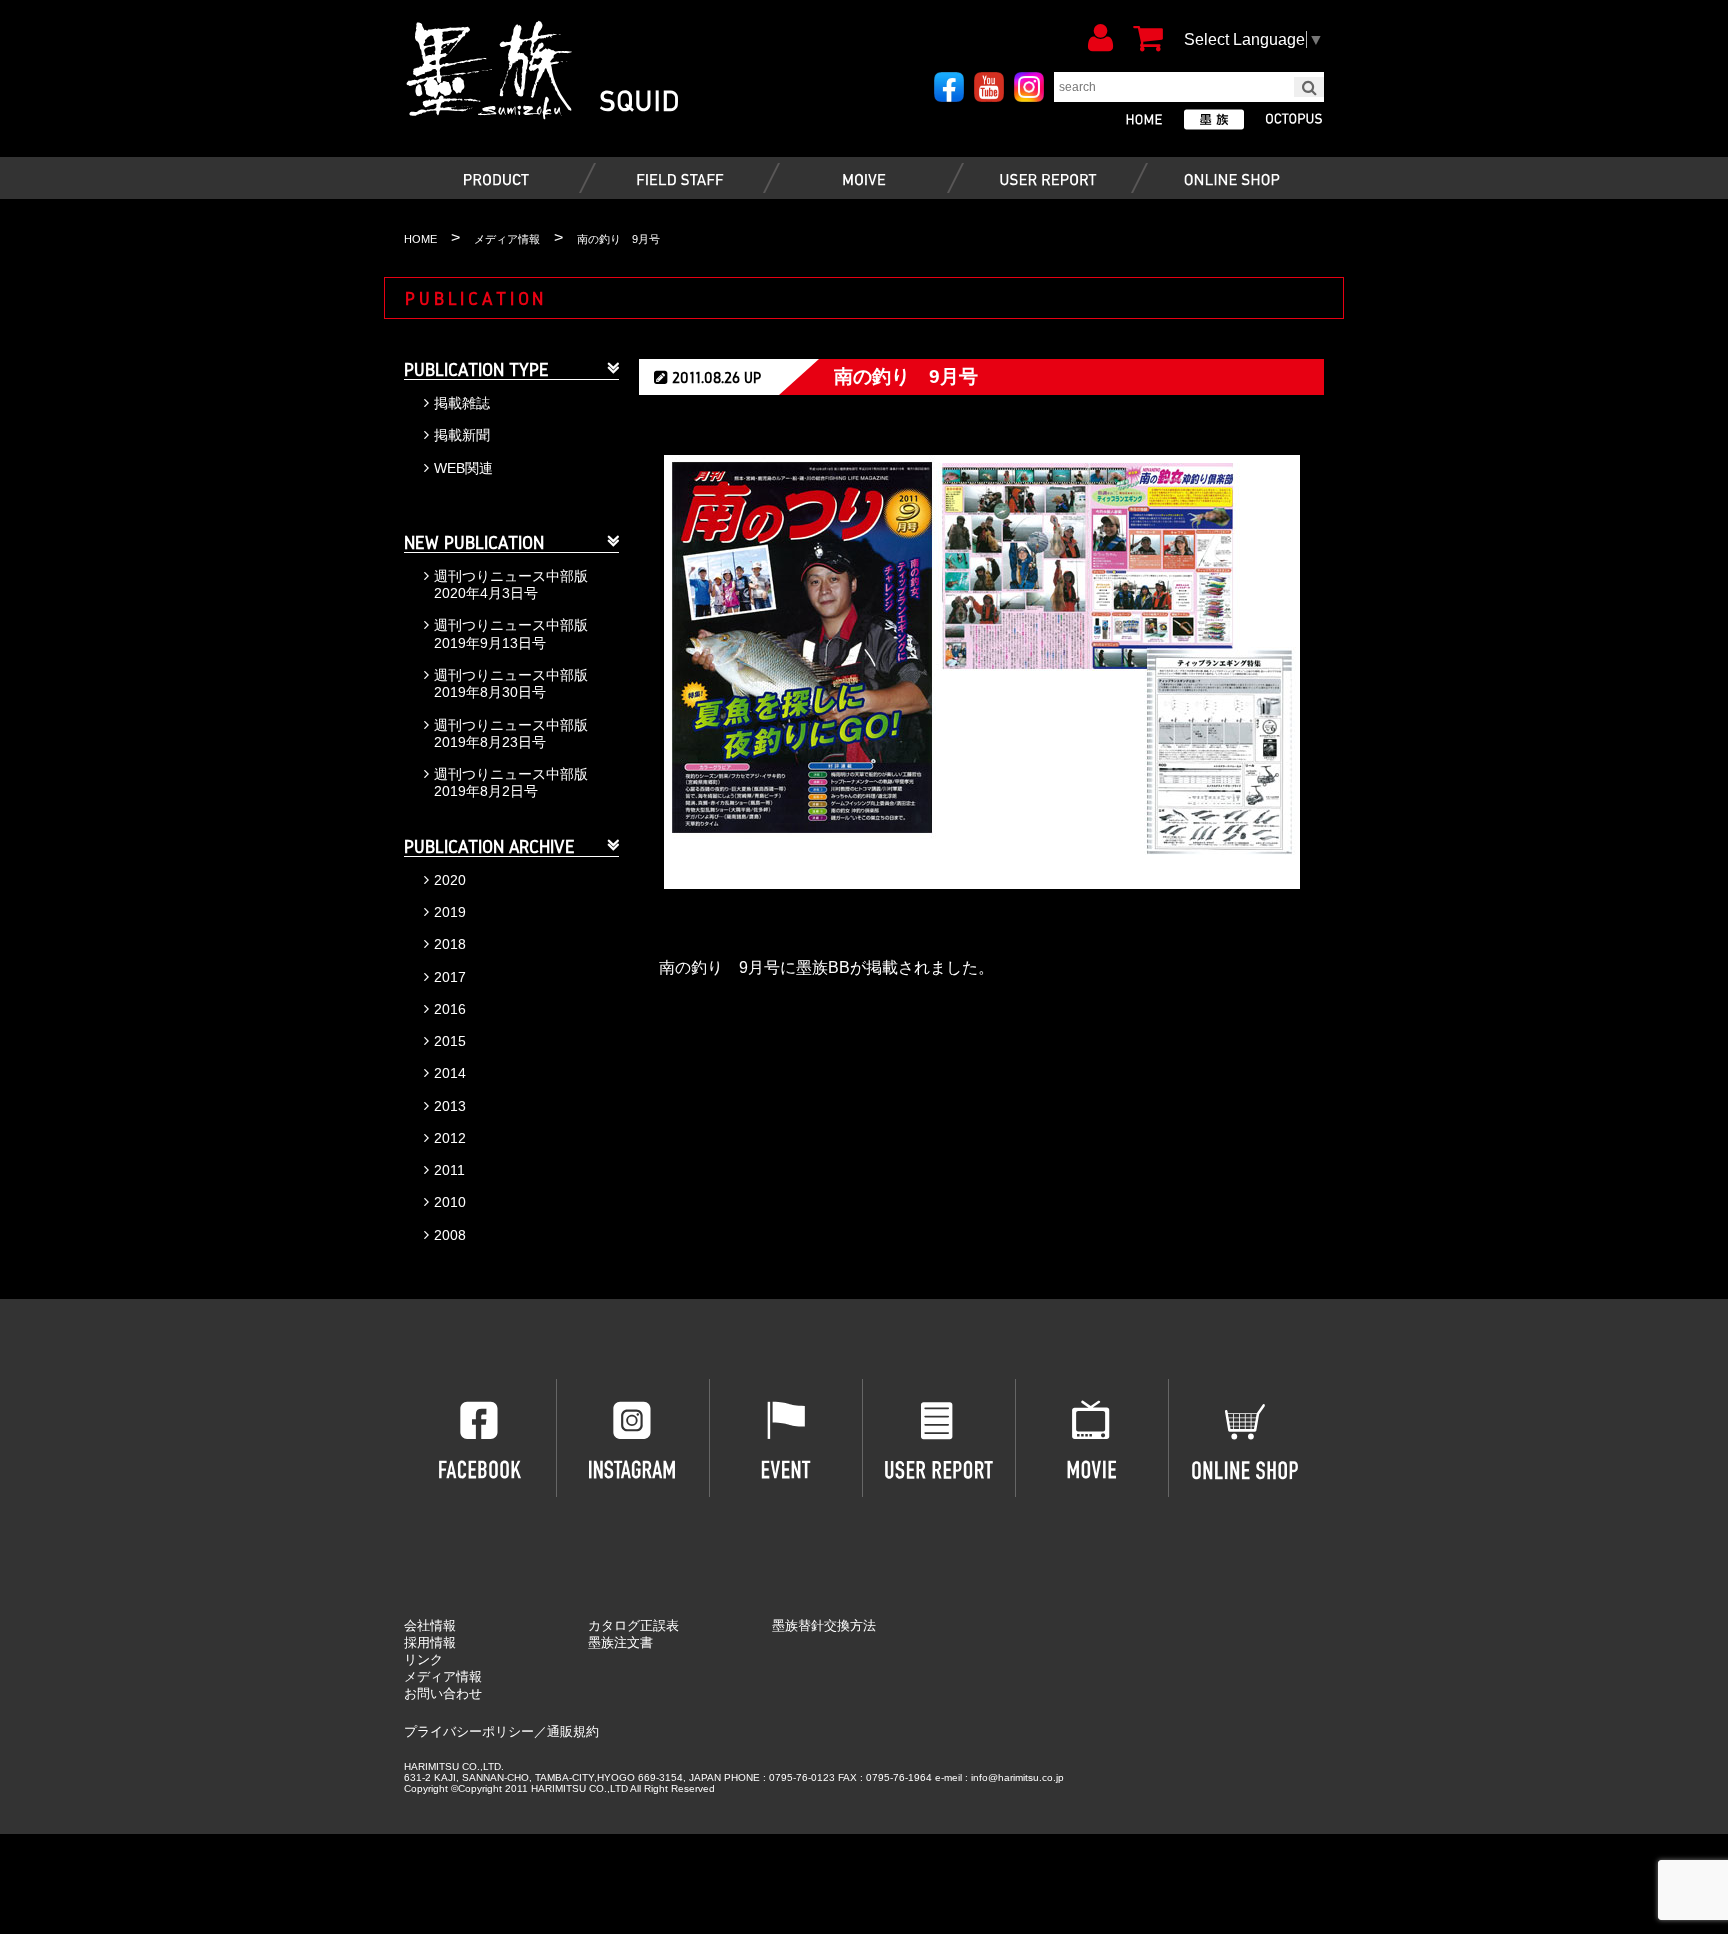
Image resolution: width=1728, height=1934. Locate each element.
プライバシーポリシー (469, 1731)
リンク (423, 1659)
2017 (450, 977)
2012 (450, 1138)
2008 (450, 1235)
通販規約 (573, 1731)
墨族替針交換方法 (824, 1625)
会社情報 (430, 1625)
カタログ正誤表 (633, 1625)
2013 (450, 1106)
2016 (450, 1009)
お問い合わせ (443, 1693)
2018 (450, 944)
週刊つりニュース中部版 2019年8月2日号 (511, 782)
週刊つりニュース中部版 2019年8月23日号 (511, 733)
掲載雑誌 (462, 403)
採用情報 (430, 1642)
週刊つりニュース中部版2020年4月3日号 (511, 584)
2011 (449, 1170)
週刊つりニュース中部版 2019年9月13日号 (511, 633)
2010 (450, 1202)
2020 (450, 880)
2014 (450, 1073)
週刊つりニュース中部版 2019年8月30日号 (511, 683)
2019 (450, 912)
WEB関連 (463, 468)
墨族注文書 (620, 1642)
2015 (450, 1041)
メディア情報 (443, 1676)
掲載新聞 (462, 435)
